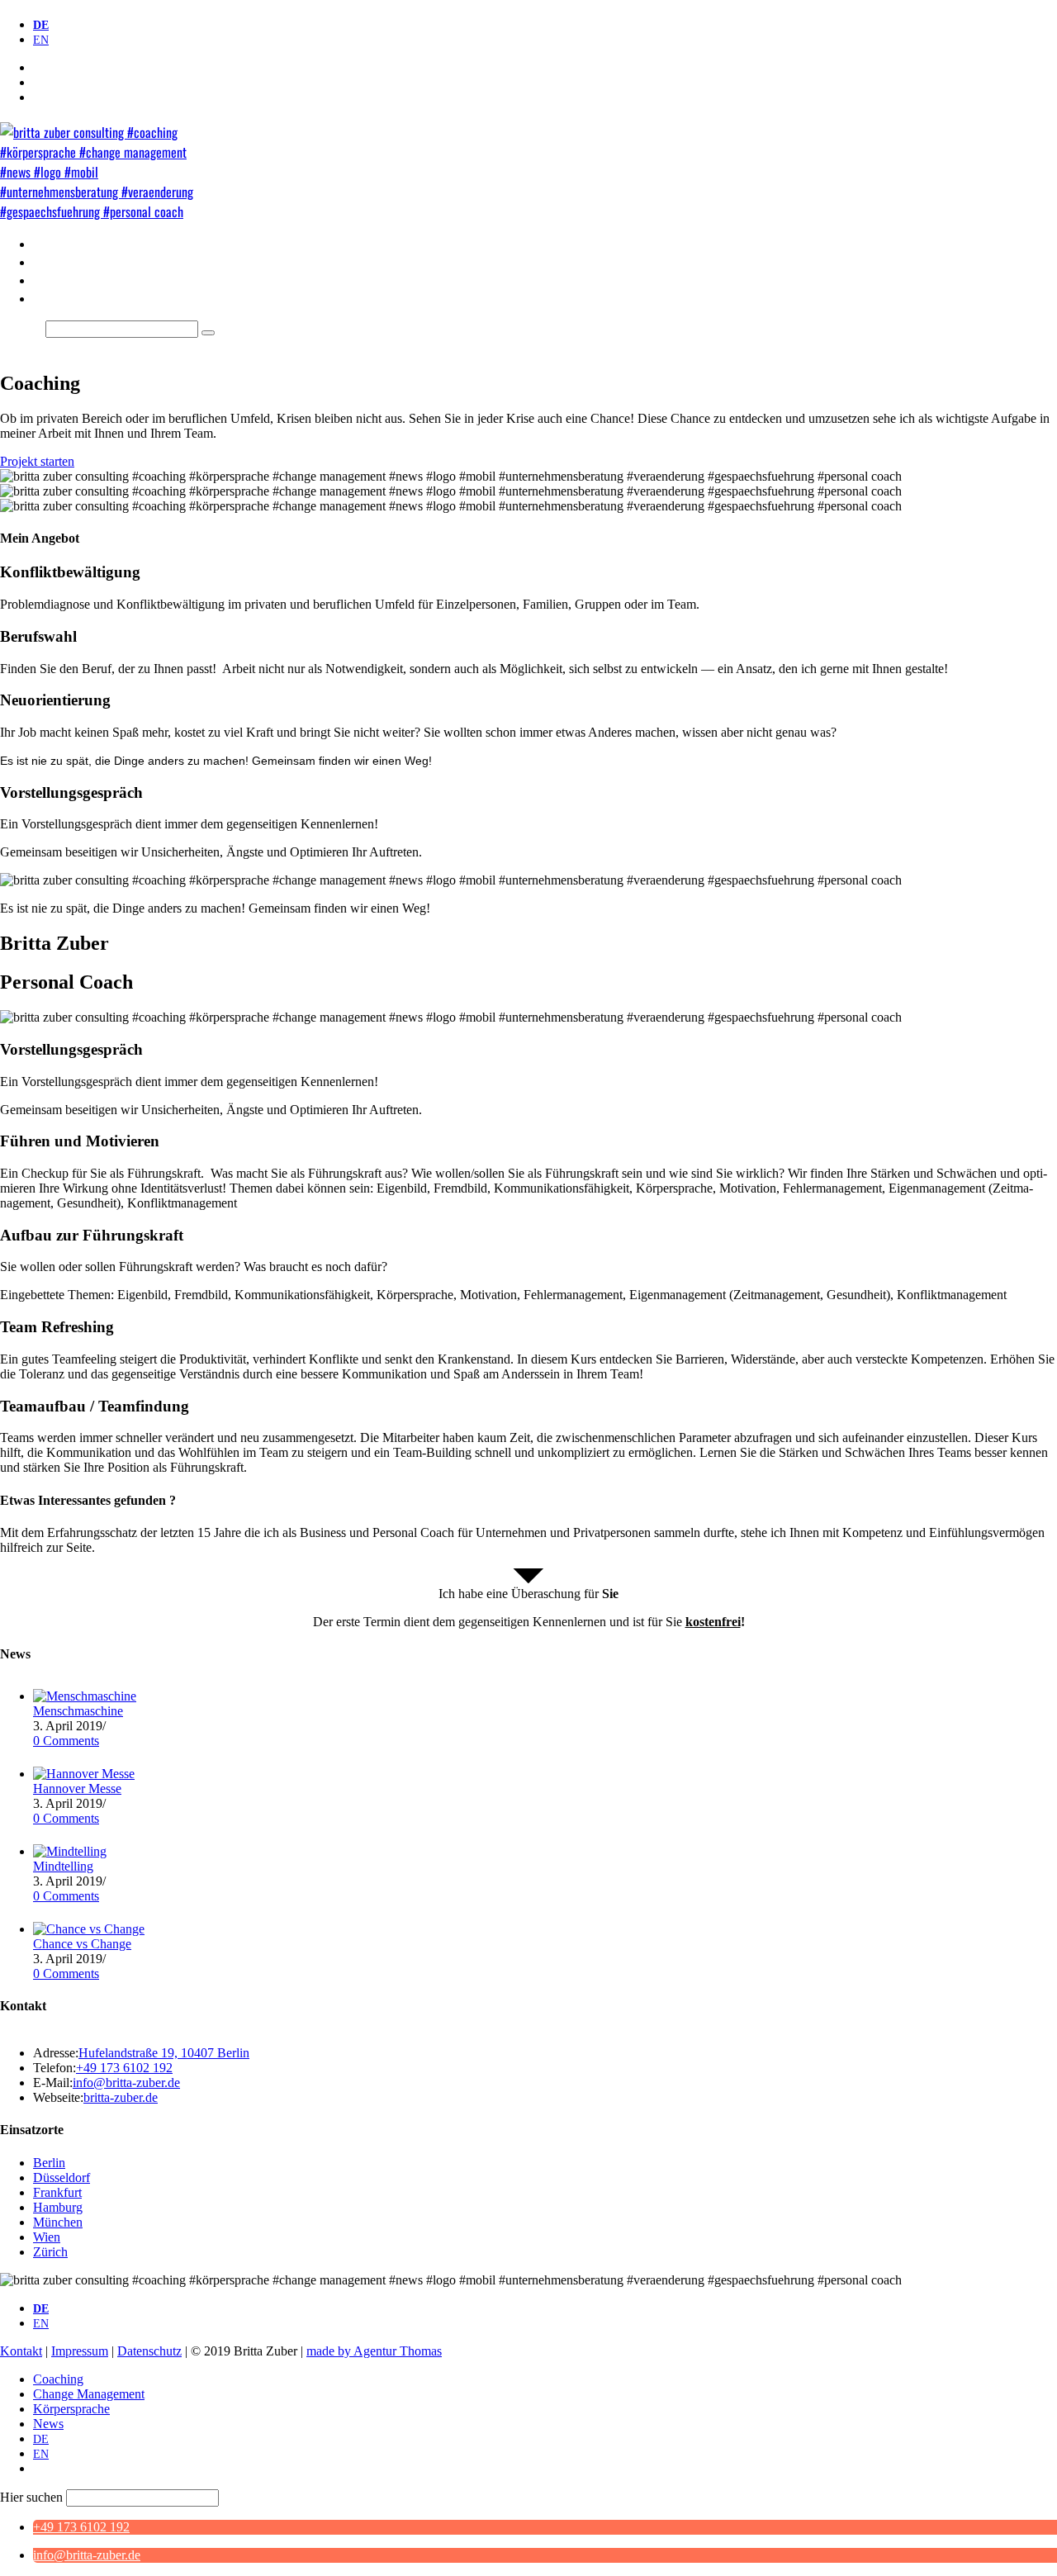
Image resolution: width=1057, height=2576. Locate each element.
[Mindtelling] (70, 1851)
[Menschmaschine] (85, 1696)
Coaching (58, 2379)
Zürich (50, 2252)
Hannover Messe (77, 1788)
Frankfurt (57, 2192)
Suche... (21, 328)
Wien (47, 2237)
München (58, 2222)
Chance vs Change (82, 1944)
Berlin (49, 2163)
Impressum (80, 2351)
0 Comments (66, 1741)
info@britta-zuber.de (126, 2083)
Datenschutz (149, 2351)
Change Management (89, 2394)
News (48, 2424)
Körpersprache (71, 2409)
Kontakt (21, 2351)
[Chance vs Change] (89, 1929)
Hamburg (58, 2207)
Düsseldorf (62, 2178)
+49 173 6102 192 (81, 2527)
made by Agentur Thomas (374, 2351)
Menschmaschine (78, 1711)
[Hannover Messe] (84, 1774)
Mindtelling (63, 1866)
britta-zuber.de (121, 2097)
